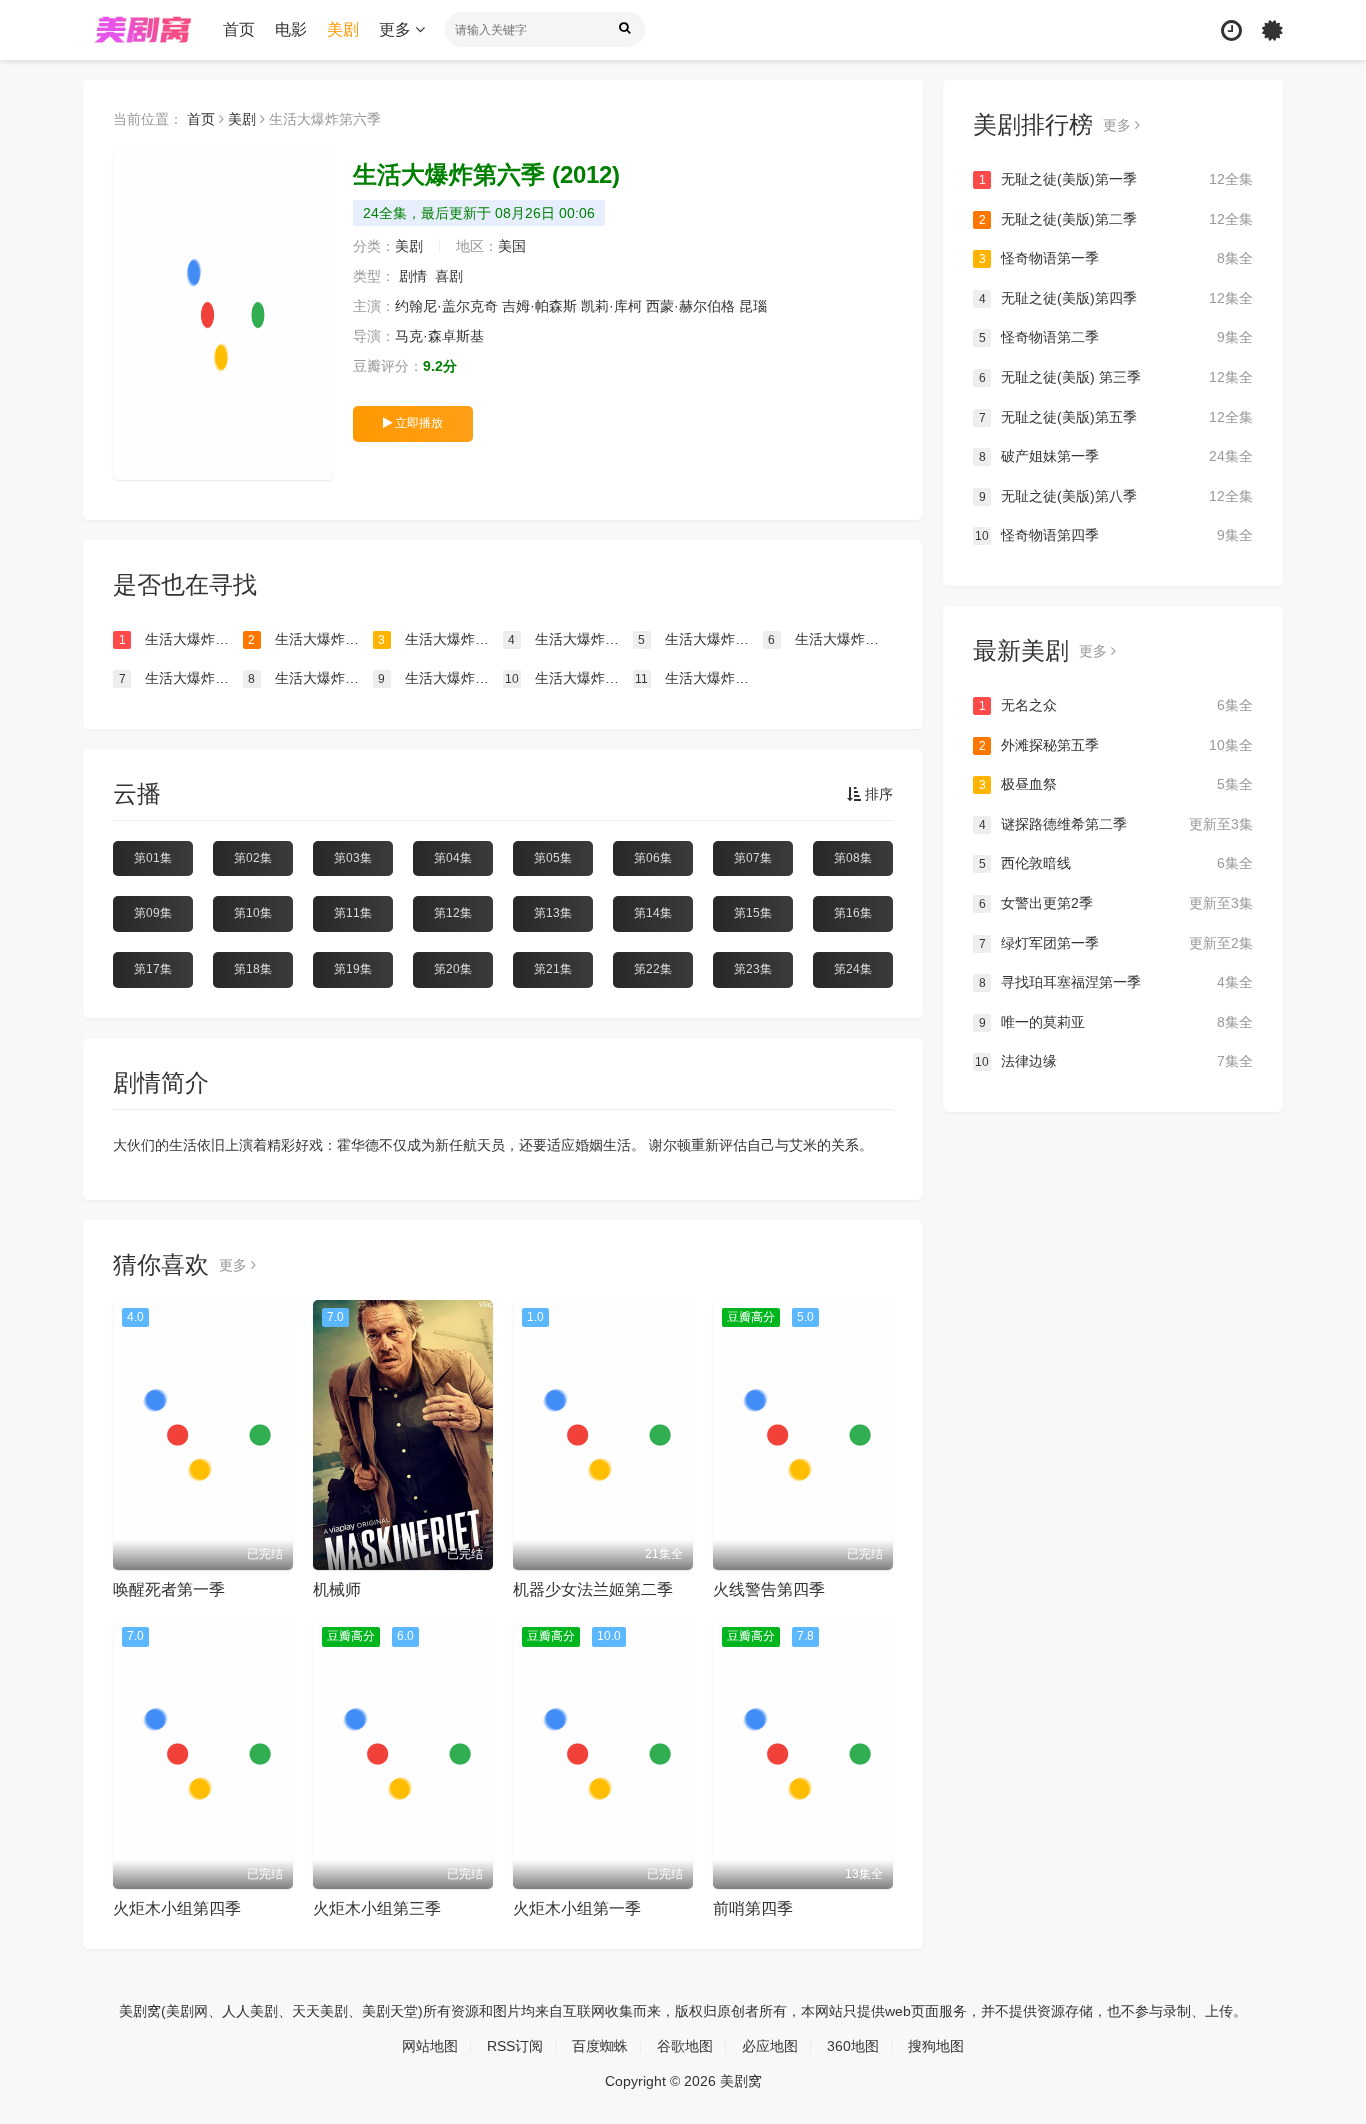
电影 (291, 29)
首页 (239, 29)
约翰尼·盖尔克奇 (446, 306)
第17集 (153, 969)
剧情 (413, 276)
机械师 (337, 1589)
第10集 (253, 913)
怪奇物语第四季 (1114, 535)
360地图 (853, 2046)
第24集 (853, 969)
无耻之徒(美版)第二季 (1116, 219)
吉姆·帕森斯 (539, 306)
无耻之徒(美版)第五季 (1116, 417)
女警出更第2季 (1116, 903)
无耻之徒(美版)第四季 (1116, 298)
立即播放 (417, 423)
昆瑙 (753, 306)
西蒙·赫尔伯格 (690, 306)
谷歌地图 (685, 2046)
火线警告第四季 (769, 1589)
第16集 (853, 913)
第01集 (153, 858)
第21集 (553, 969)
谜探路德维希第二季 (1116, 824)
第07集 (753, 858)
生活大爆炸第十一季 (181, 678)
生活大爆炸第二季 (570, 639)
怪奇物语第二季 (1116, 337)
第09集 (153, 913)
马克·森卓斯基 (439, 336)
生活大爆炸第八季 (569, 678)
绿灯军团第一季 (1116, 943)
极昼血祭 (1116, 784)
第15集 (753, 913)
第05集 (553, 858)
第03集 (353, 858)
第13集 (553, 913)
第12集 (453, 913)
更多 (397, 29)
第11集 (353, 913)
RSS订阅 (515, 2046)
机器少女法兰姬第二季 (593, 1589)
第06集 (653, 858)
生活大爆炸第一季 (698, 678)
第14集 (653, 913)
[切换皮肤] (1272, 30)
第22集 (653, 969)
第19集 (353, 969)
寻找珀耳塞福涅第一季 (1116, 982)
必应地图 (770, 2046)
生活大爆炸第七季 (181, 639)
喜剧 (449, 276)
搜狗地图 (936, 2046)
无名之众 (1116, 705)
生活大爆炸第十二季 (830, 639)
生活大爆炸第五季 (310, 639)
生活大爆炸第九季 (440, 678)
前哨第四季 (753, 1908)
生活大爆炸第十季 (310, 678)
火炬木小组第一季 (577, 1908)
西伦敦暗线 (1116, 863)
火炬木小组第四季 (177, 1908)
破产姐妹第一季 (1116, 456)
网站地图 (430, 2046)
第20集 (453, 969)
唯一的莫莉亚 (1116, 1022)
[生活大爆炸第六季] (223, 315)
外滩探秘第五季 (1116, 745)
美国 (512, 246)
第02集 (253, 858)
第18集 (253, 969)
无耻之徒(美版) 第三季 (1116, 377)
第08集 (853, 858)
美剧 (343, 29)
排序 (877, 794)
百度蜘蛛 (600, 2046)
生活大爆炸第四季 (440, 639)
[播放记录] (1231, 30)
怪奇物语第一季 (1116, 258)
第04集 (453, 858)
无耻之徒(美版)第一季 (1116, 179)
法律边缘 (1114, 1061)
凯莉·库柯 (611, 306)
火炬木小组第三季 (377, 1908)
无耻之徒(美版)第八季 (1116, 496)
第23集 (753, 969)
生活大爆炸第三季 (700, 639)
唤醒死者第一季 (169, 1589)
